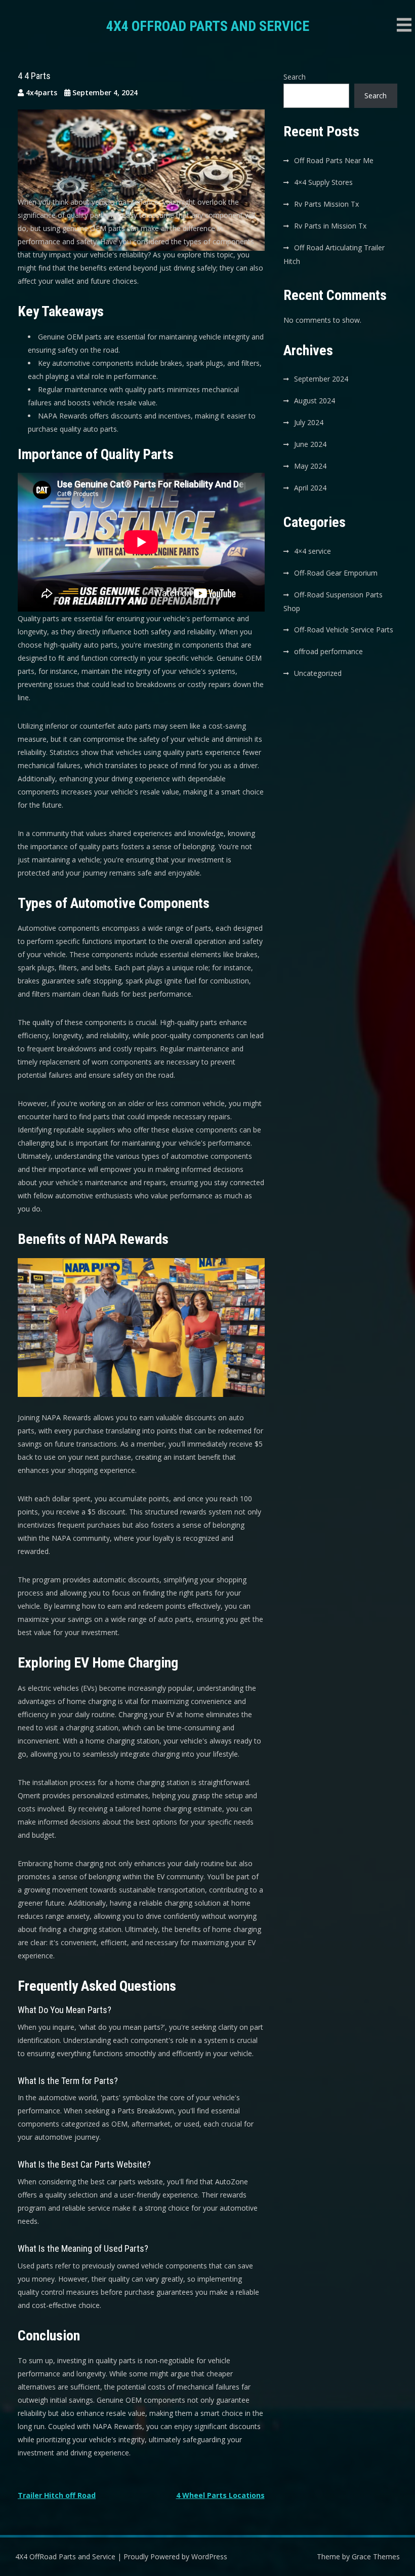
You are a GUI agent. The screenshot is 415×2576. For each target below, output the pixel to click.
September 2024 (321, 379)
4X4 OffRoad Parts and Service (208, 26)
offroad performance (328, 651)
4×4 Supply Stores (323, 182)
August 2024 (315, 401)
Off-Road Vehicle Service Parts (344, 630)
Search (295, 77)
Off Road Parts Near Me (334, 160)
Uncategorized (318, 673)
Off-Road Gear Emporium (336, 573)
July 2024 (309, 422)
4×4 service (313, 551)
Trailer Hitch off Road (57, 2495)
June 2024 (310, 444)
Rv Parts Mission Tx (326, 204)
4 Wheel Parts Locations (220, 2495)
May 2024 (310, 466)
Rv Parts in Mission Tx (330, 226)
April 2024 (310, 488)
